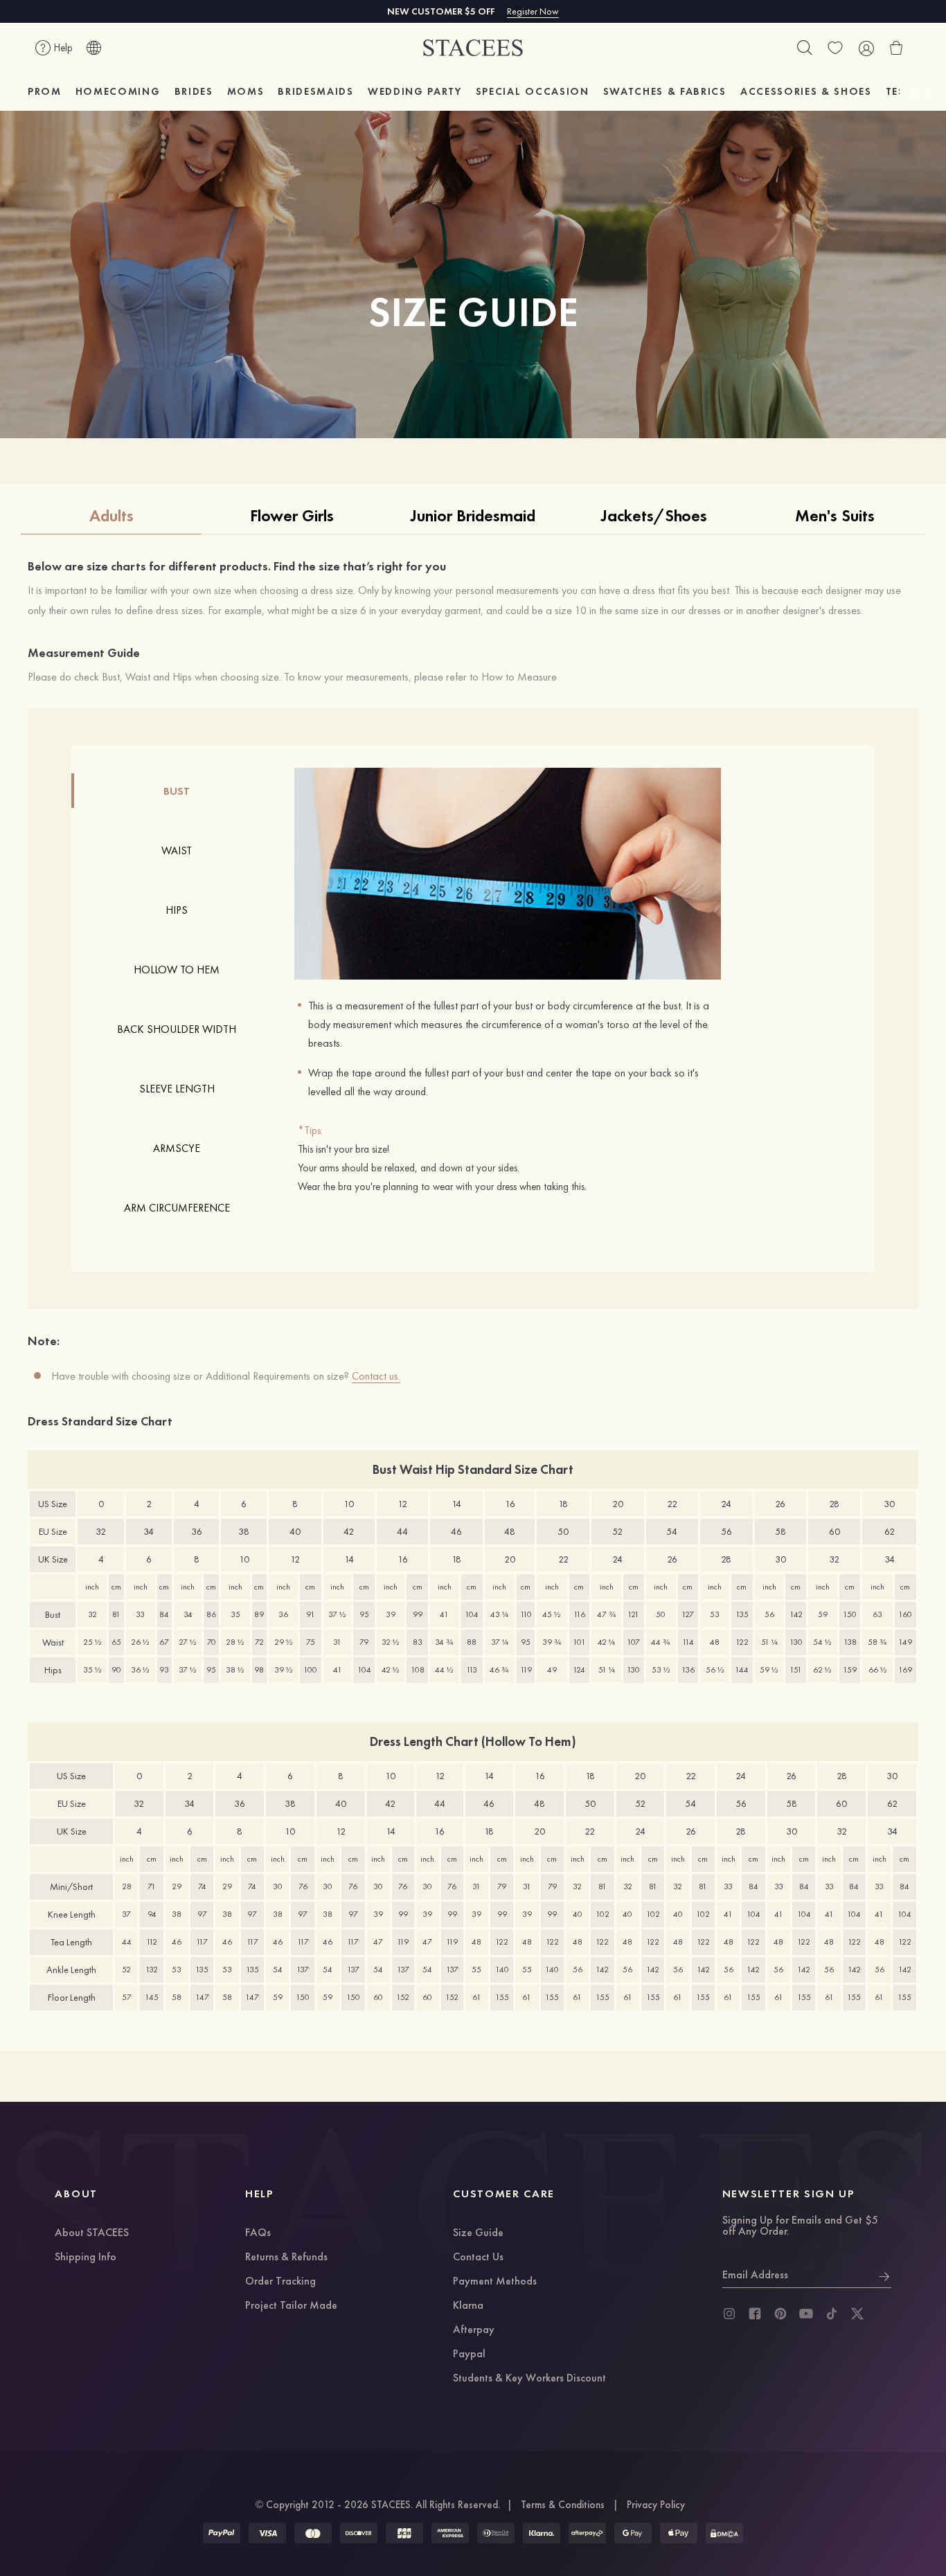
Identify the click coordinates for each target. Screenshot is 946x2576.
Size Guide (478, 2233)
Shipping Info (86, 2258)
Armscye (177, 1148)
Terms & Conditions (563, 2505)
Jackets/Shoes (654, 515)
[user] (866, 48)
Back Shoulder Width (177, 1029)
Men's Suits (835, 515)
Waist (177, 850)
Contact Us (478, 2258)
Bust (177, 791)
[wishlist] (835, 48)
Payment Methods (495, 2282)
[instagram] (729, 2314)
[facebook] (755, 2314)
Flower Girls (292, 515)
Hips (177, 910)
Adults (111, 515)
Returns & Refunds (286, 2258)
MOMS (246, 91)
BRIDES (194, 91)
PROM (45, 91)
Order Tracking (280, 2282)
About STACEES (92, 2233)
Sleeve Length (177, 1089)
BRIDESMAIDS (315, 91)
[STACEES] (473, 48)
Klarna (468, 2306)
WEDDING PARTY (415, 91)
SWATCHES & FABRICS (665, 91)
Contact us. (376, 1376)
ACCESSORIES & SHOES (806, 91)
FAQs (258, 2233)
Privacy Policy (656, 2505)
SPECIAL (533, 91)
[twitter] (857, 2314)
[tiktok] (832, 2314)
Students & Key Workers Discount (529, 2379)
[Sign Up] (884, 2275)
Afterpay (474, 2330)
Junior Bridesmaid (473, 515)
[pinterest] (780, 2314)
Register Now (533, 11)
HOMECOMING (118, 91)
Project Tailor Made (291, 2306)
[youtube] (806, 2314)
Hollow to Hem (177, 970)
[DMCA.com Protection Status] (724, 2533)
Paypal (469, 2354)
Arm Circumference (177, 1208)
